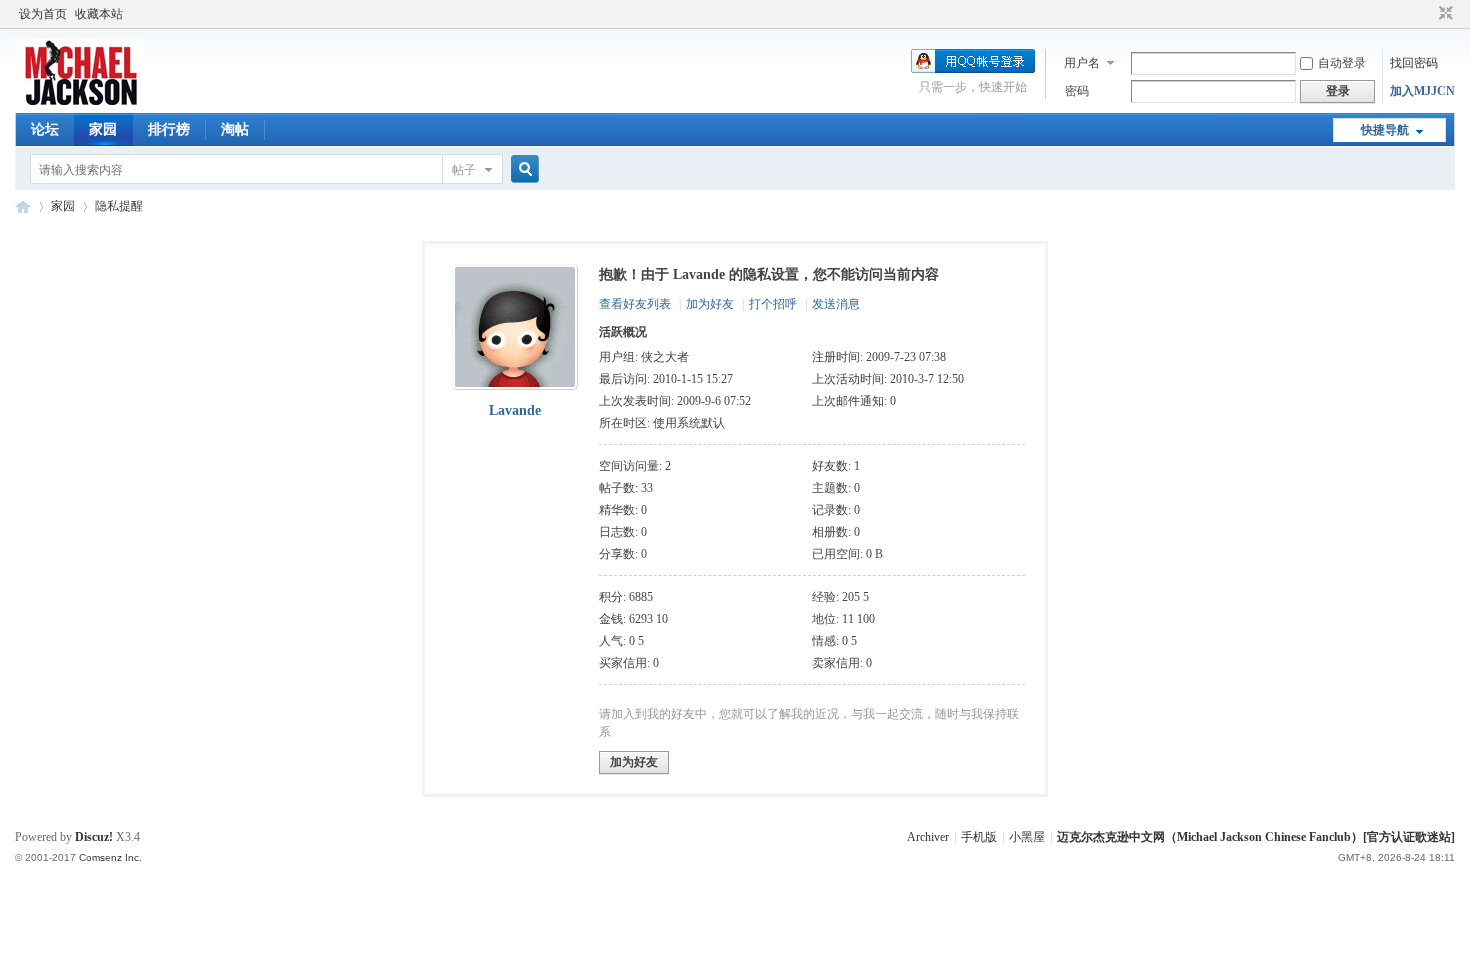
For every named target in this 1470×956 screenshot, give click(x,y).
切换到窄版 (1443, 14)
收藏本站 (99, 14)
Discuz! (94, 837)
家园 (103, 129)
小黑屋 (1027, 837)
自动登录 (1342, 63)
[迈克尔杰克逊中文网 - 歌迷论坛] (79, 101)
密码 (1077, 91)
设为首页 (43, 14)
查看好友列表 (635, 304)
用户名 (1082, 63)
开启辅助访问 (1427, 14)
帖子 (464, 170)
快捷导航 (1385, 130)
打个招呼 (773, 304)
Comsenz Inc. (110, 857)
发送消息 (836, 304)
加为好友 (710, 304)
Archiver (928, 837)
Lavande (515, 410)
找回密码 (1414, 63)
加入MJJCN (1422, 91)
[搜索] (522, 169)
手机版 (979, 837)
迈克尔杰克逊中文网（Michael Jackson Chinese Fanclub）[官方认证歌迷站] (1256, 837)
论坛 (45, 129)
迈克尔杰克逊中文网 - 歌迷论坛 (23, 206)
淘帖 (235, 129)
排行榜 (169, 129)
